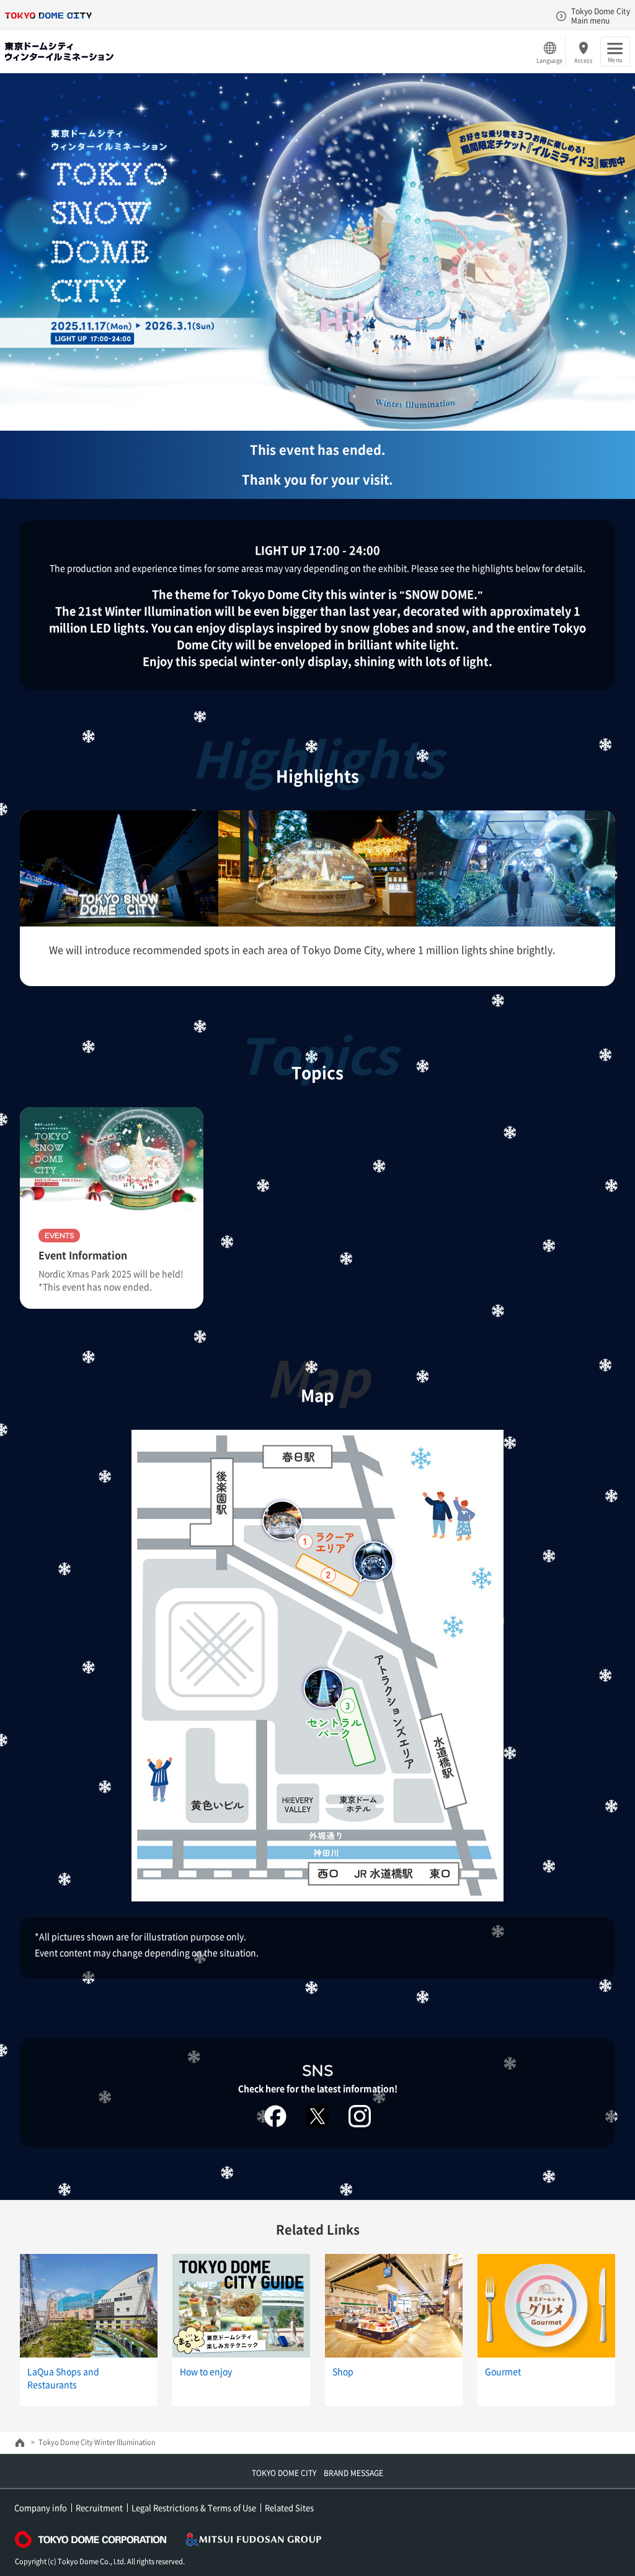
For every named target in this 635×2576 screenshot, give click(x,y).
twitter (317, 2116)
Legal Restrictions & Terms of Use (194, 2507)
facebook (275, 2116)
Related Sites (289, 2507)
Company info (41, 2507)
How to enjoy (206, 2371)
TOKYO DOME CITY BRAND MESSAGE (317, 2473)
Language (549, 60)
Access (583, 60)
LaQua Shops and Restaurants (63, 2378)
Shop (343, 2371)
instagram (360, 2116)
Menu (615, 60)
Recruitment (99, 2507)
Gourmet (503, 2371)
